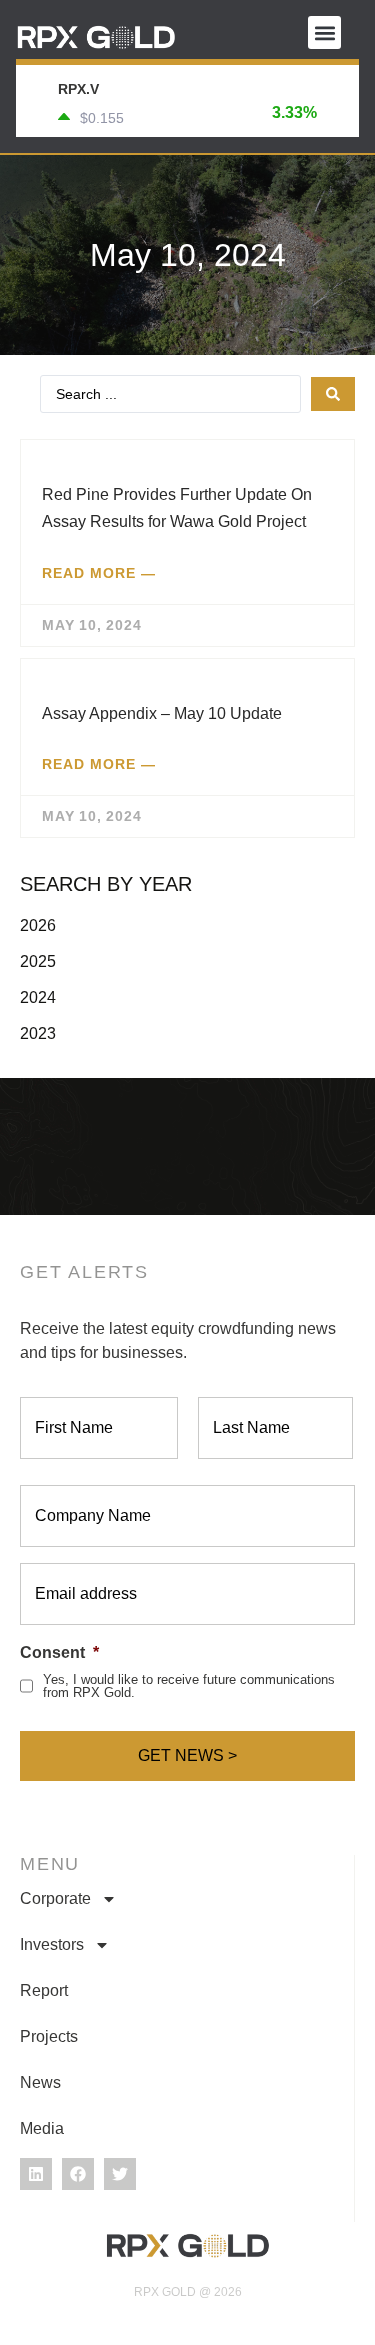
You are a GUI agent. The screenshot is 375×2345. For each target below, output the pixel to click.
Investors (52, 1944)
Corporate (55, 1898)
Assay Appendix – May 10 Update (162, 713)
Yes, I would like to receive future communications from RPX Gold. (189, 1686)
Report (44, 1990)
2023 (38, 1033)
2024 (38, 997)
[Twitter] (120, 2174)
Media (42, 2128)
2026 (38, 925)
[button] (324, 32)
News (40, 2082)
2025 (38, 961)
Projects (49, 2036)
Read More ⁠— (99, 573)
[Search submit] (333, 394)
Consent (59, 1652)
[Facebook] (78, 2174)
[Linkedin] (36, 2174)
